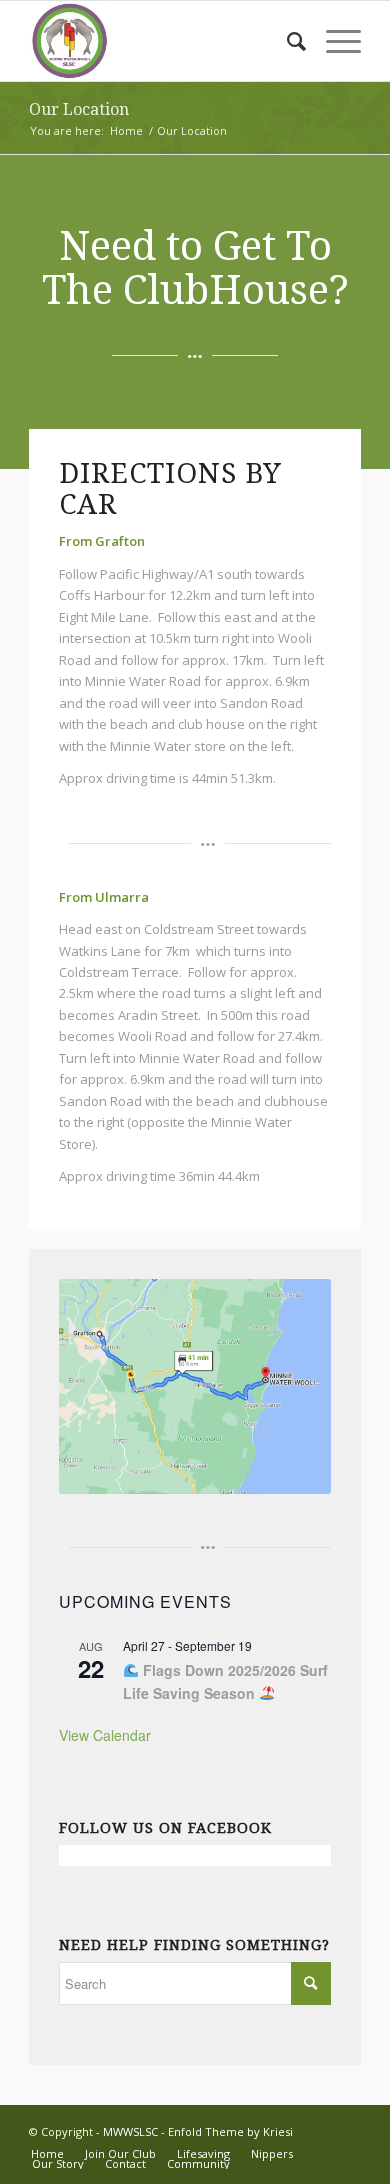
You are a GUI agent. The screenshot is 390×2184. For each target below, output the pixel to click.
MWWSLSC (130, 2131)
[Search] (286, 41)
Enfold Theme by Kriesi (230, 2131)
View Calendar (105, 1735)
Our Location (79, 109)
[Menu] (333, 41)
